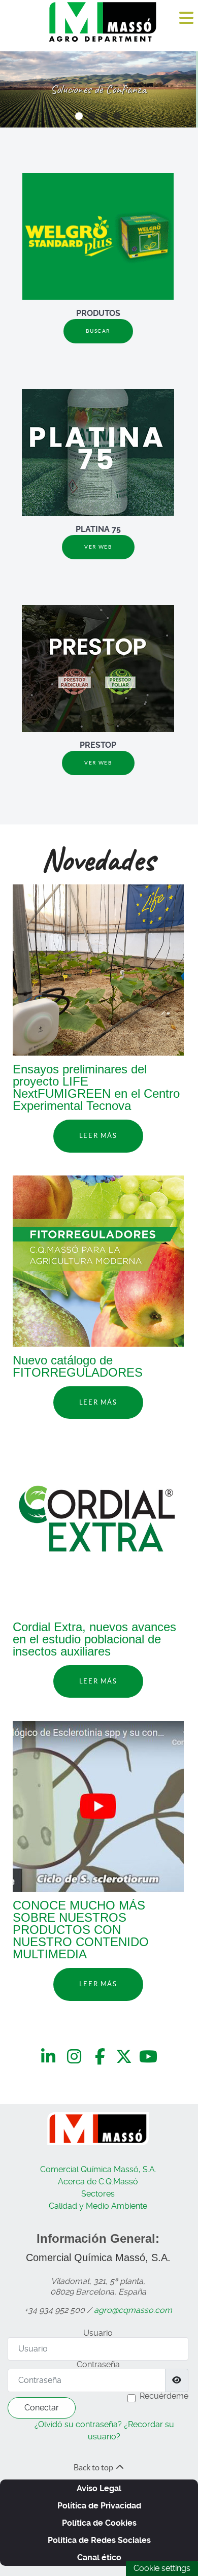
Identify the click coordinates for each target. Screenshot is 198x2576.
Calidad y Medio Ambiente (98, 2206)
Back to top (94, 2467)
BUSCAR (98, 331)
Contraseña (98, 2364)
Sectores (98, 2194)
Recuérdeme (164, 2396)
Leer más (98, 1136)
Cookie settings (162, 2568)
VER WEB (98, 547)
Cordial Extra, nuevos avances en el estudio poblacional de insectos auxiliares (94, 1639)
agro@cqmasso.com (133, 2310)
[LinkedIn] (50, 2057)
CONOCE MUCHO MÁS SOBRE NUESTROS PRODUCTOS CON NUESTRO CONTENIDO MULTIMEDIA (81, 1930)
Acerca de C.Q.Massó (98, 2182)
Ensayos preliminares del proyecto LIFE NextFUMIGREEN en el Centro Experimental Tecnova (96, 1087)
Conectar (42, 2408)
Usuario (98, 2333)
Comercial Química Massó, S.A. (98, 2169)
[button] (79, 116)
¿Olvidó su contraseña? (78, 2424)
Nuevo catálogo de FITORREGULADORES (78, 1366)
